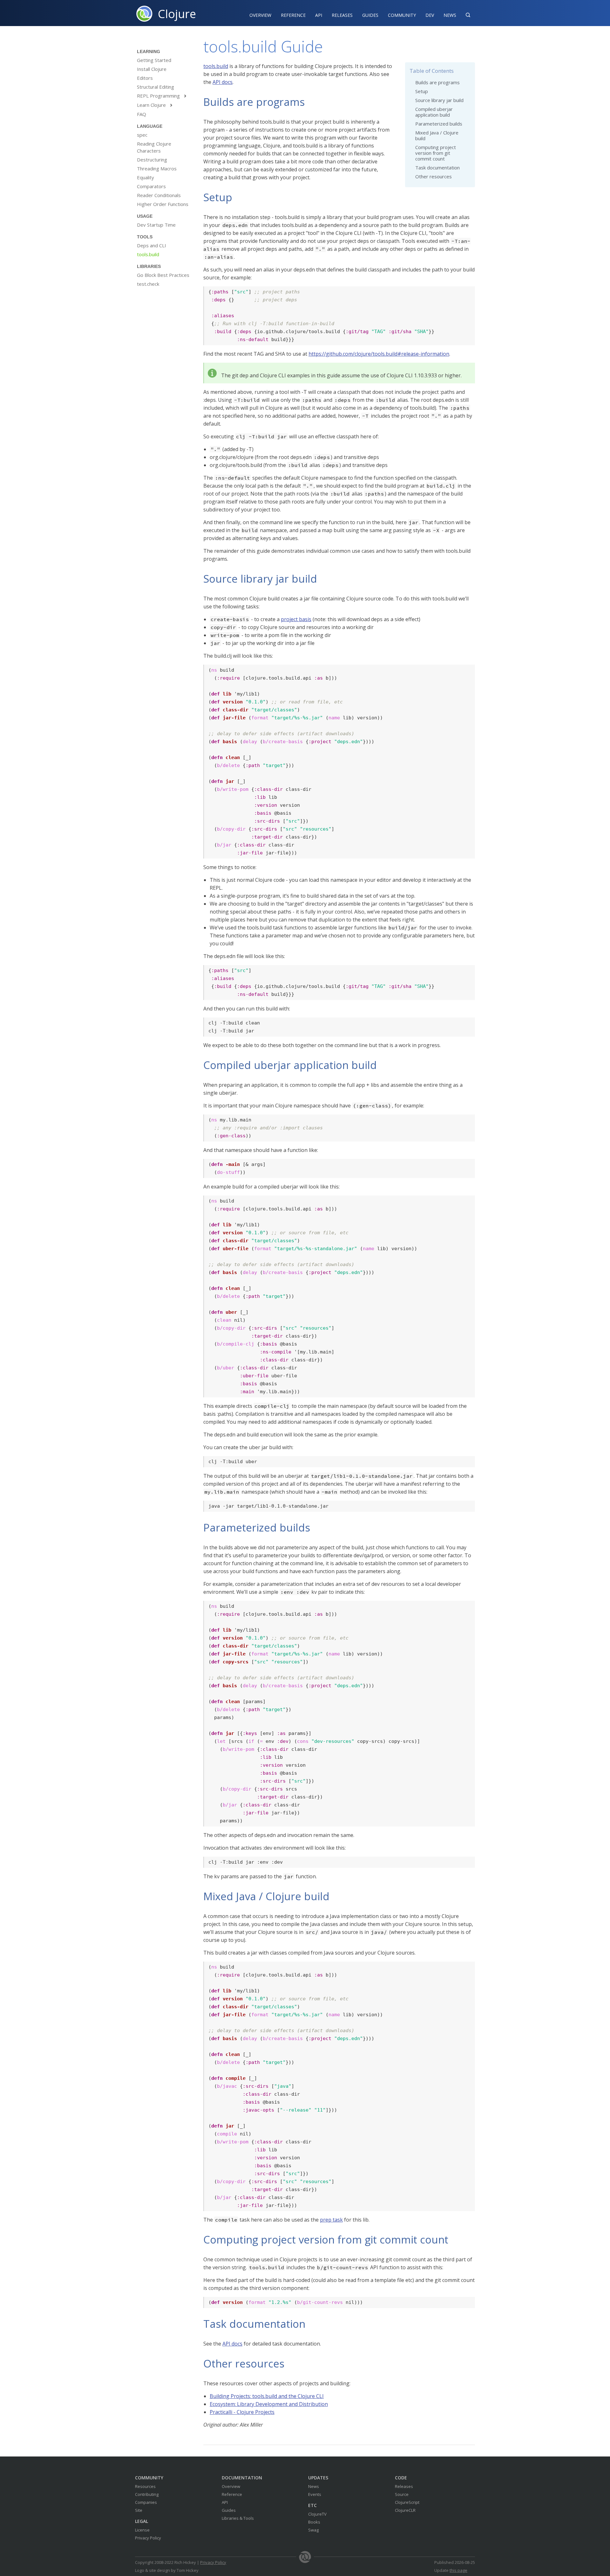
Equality (146, 177)
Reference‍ (293, 15)
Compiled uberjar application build (434, 112)
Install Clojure (152, 69)
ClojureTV (317, 2514)
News (450, 15)
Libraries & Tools (238, 2518)
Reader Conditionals (159, 195)
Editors (145, 78)
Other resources (434, 176)
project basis (296, 619)
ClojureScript (407, 2502)
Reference (232, 2494)
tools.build (148, 254)
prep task (331, 2220)
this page (458, 2570)
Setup (422, 91)
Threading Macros (157, 168)
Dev (430, 15)
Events (315, 2494)
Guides (370, 15)
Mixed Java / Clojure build (437, 135)
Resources (145, 2486)
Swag (313, 2530)
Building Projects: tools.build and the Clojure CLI (267, 2396)
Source (402, 2494)
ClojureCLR (405, 2510)
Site (139, 2510)
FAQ (142, 114)
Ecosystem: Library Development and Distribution (269, 2404)
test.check (148, 284)
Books (314, 2522)
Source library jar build (439, 100)
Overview (260, 15)
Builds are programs (437, 82)
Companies (146, 2502)
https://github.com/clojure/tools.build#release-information (379, 354)
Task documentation (437, 168)
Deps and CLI (152, 245)
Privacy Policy (148, 2538)
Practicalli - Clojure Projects (242, 2412)
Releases (342, 15)
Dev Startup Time (156, 225)
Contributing (147, 2494)
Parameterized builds (439, 124)
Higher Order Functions (163, 204)
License (142, 2530)
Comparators (151, 186)
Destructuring (152, 160)
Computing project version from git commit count (436, 153)
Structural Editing (156, 87)
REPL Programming (162, 96)
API (319, 15)
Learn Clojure (155, 105)
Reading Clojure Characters (154, 147)
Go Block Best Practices (163, 275)
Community (402, 15)
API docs (223, 82)
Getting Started (154, 60)
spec (142, 135)
